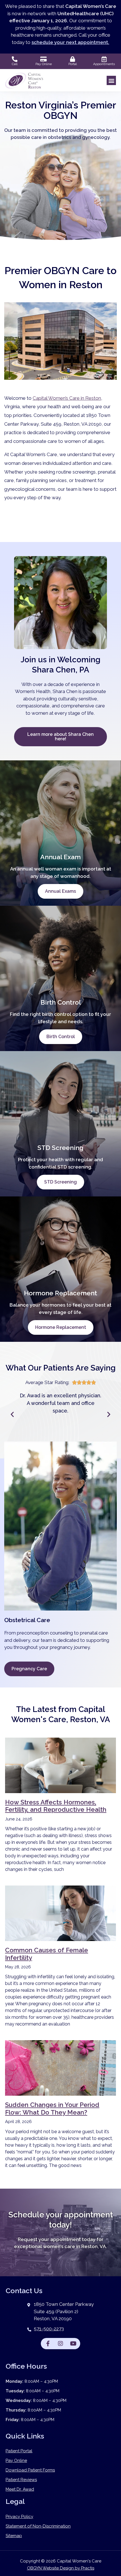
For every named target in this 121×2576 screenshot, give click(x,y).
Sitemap (14, 2536)
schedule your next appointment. (70, 42)
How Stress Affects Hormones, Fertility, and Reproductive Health (56, 1806)
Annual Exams (60, 891)
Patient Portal (19, 2451)
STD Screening (60, 1182)
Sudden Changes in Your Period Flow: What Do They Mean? (52, 2108)
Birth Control (61, 1037)
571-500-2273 (49, 2329)
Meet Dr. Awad (20, 2489)
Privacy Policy (19, 2517)
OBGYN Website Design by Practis (61, 2568)
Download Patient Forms (30, 2470)
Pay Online (16, 2460)
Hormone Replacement (61, 1327)
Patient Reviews (21, 2480)
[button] (111, 80)
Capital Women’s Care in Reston (67, 398)
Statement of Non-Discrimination (38, 2526)
